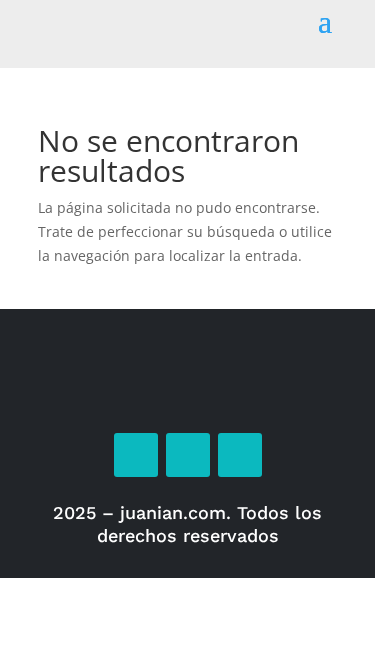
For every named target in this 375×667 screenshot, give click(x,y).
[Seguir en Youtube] (240, 455)
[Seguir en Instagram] (188, 455)
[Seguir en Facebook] (136, 455)
